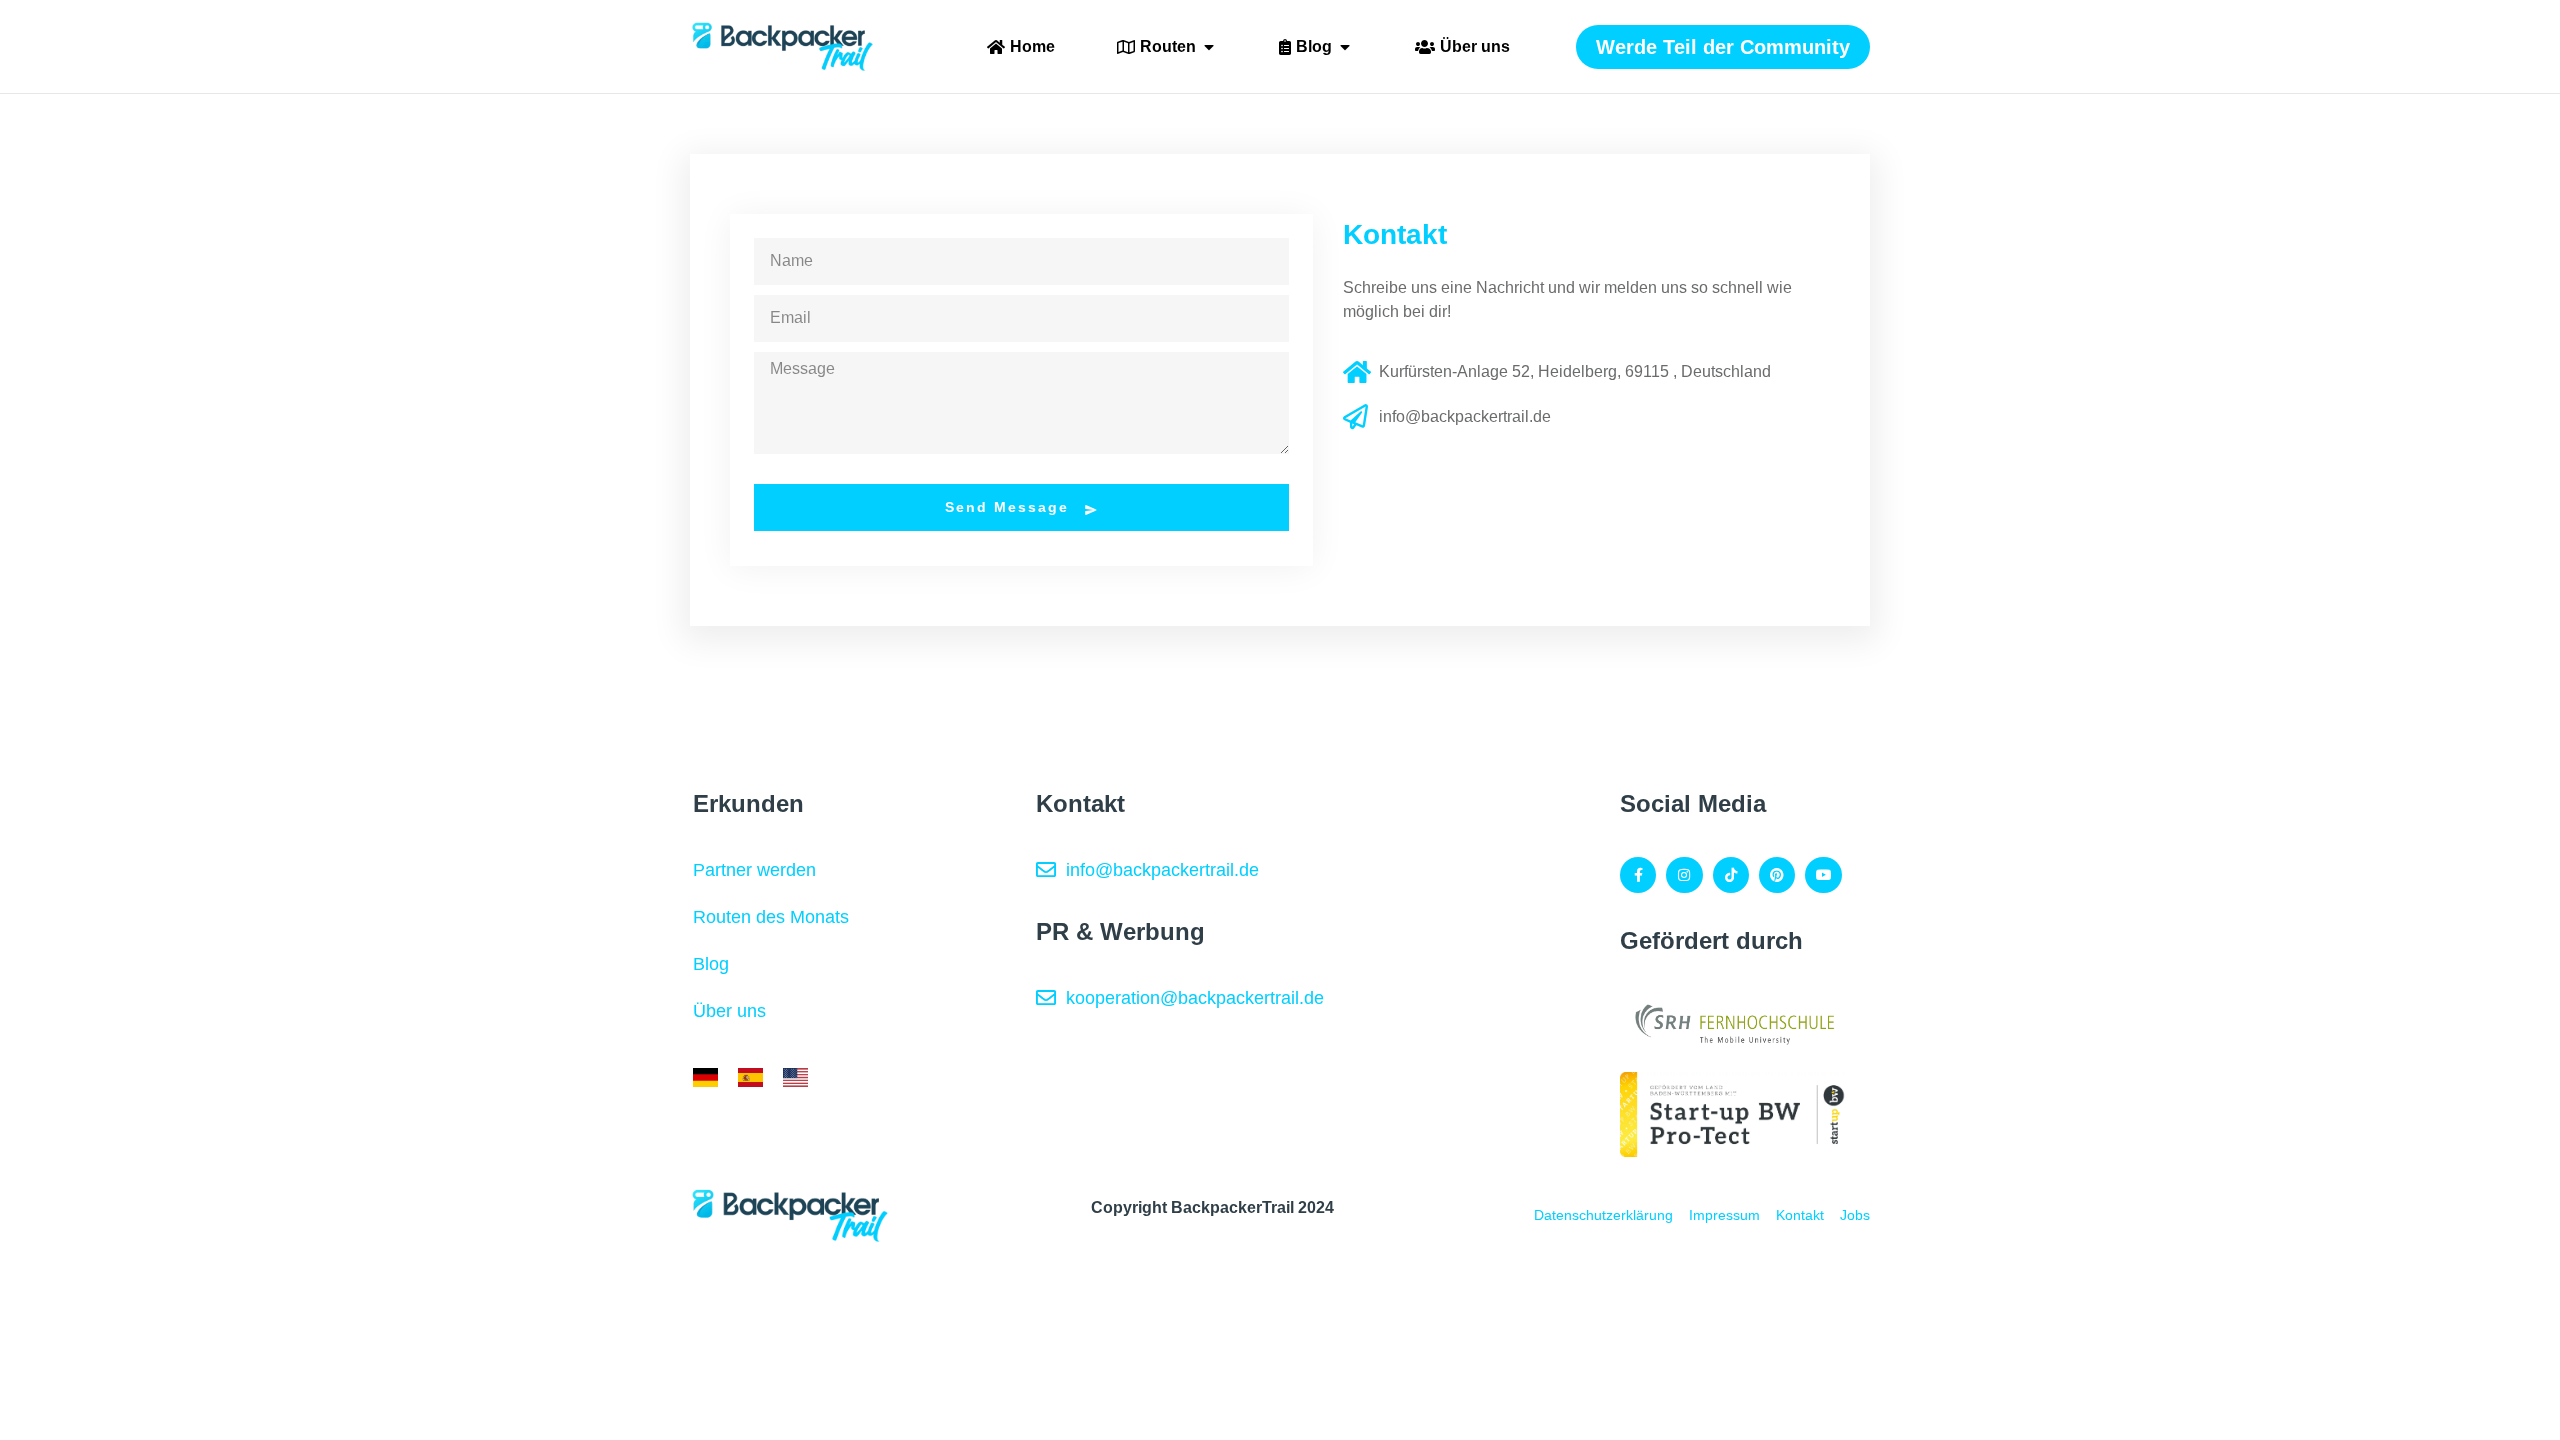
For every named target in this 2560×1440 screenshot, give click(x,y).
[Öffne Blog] (1345, 47)
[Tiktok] (1731, 875)
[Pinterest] (1777, 875)
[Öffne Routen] (1209, 47)
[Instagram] (1684, 875)
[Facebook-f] (1638, 875)
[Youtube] (1823, 875)
